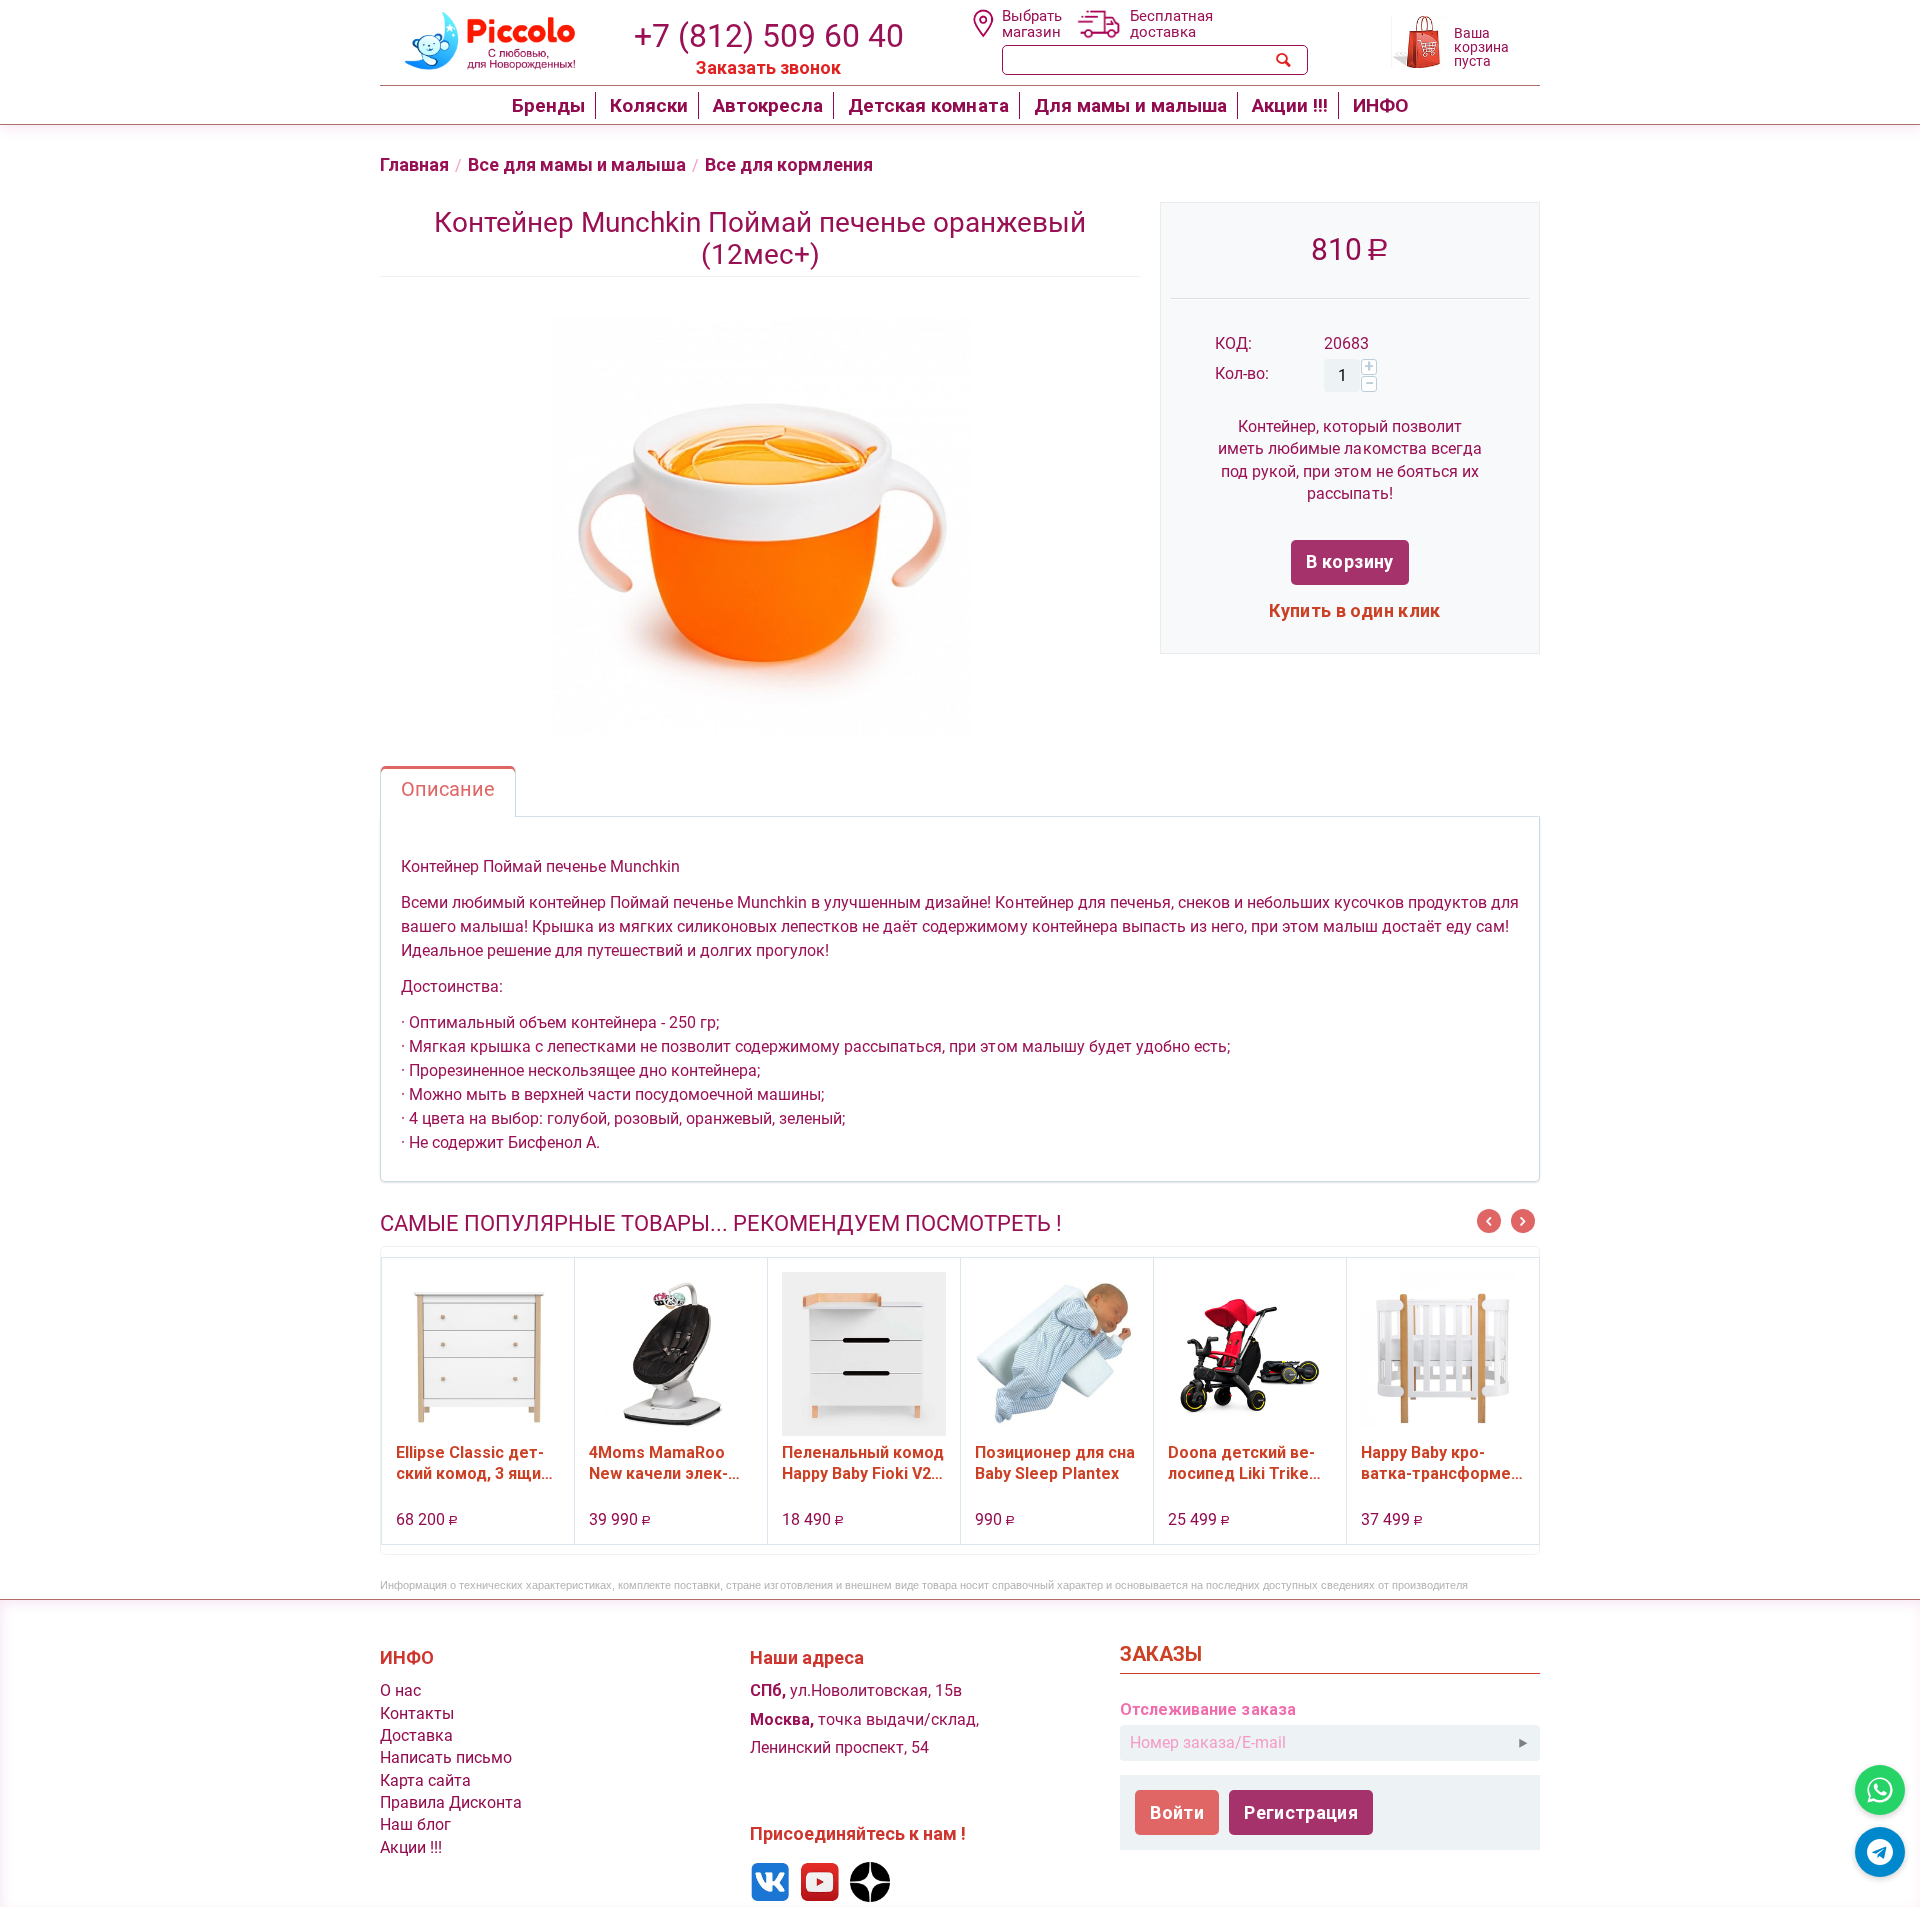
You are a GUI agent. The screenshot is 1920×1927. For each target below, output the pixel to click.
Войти (1177, 1812)
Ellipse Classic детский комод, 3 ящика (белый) (477, 1463)
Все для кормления (789, 164)
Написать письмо (446, 1757)
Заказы (1161, 1654)
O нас (400, 1690)
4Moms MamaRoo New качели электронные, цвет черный (658, 1463)
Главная (414, 164)
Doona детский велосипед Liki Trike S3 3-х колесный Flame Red (1241, 1463)
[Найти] (1284, 60)
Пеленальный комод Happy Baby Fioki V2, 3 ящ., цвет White (863, 1463)
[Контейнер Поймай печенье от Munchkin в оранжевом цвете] (760, 527)
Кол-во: (1242, 373)
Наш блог (415, 1824)
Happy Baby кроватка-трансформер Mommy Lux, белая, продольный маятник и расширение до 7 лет (1440, 1463)
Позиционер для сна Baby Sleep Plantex (1055, 1463)
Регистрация (1301, 1812)
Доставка (416, 1735)
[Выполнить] (1523, 1743)
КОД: (1233, 343)
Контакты (417, 1713)
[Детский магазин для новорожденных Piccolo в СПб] (477, 38)
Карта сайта (425, 1780)
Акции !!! (411, 1847)
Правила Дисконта (451, 1802)
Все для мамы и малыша (577, 164)
